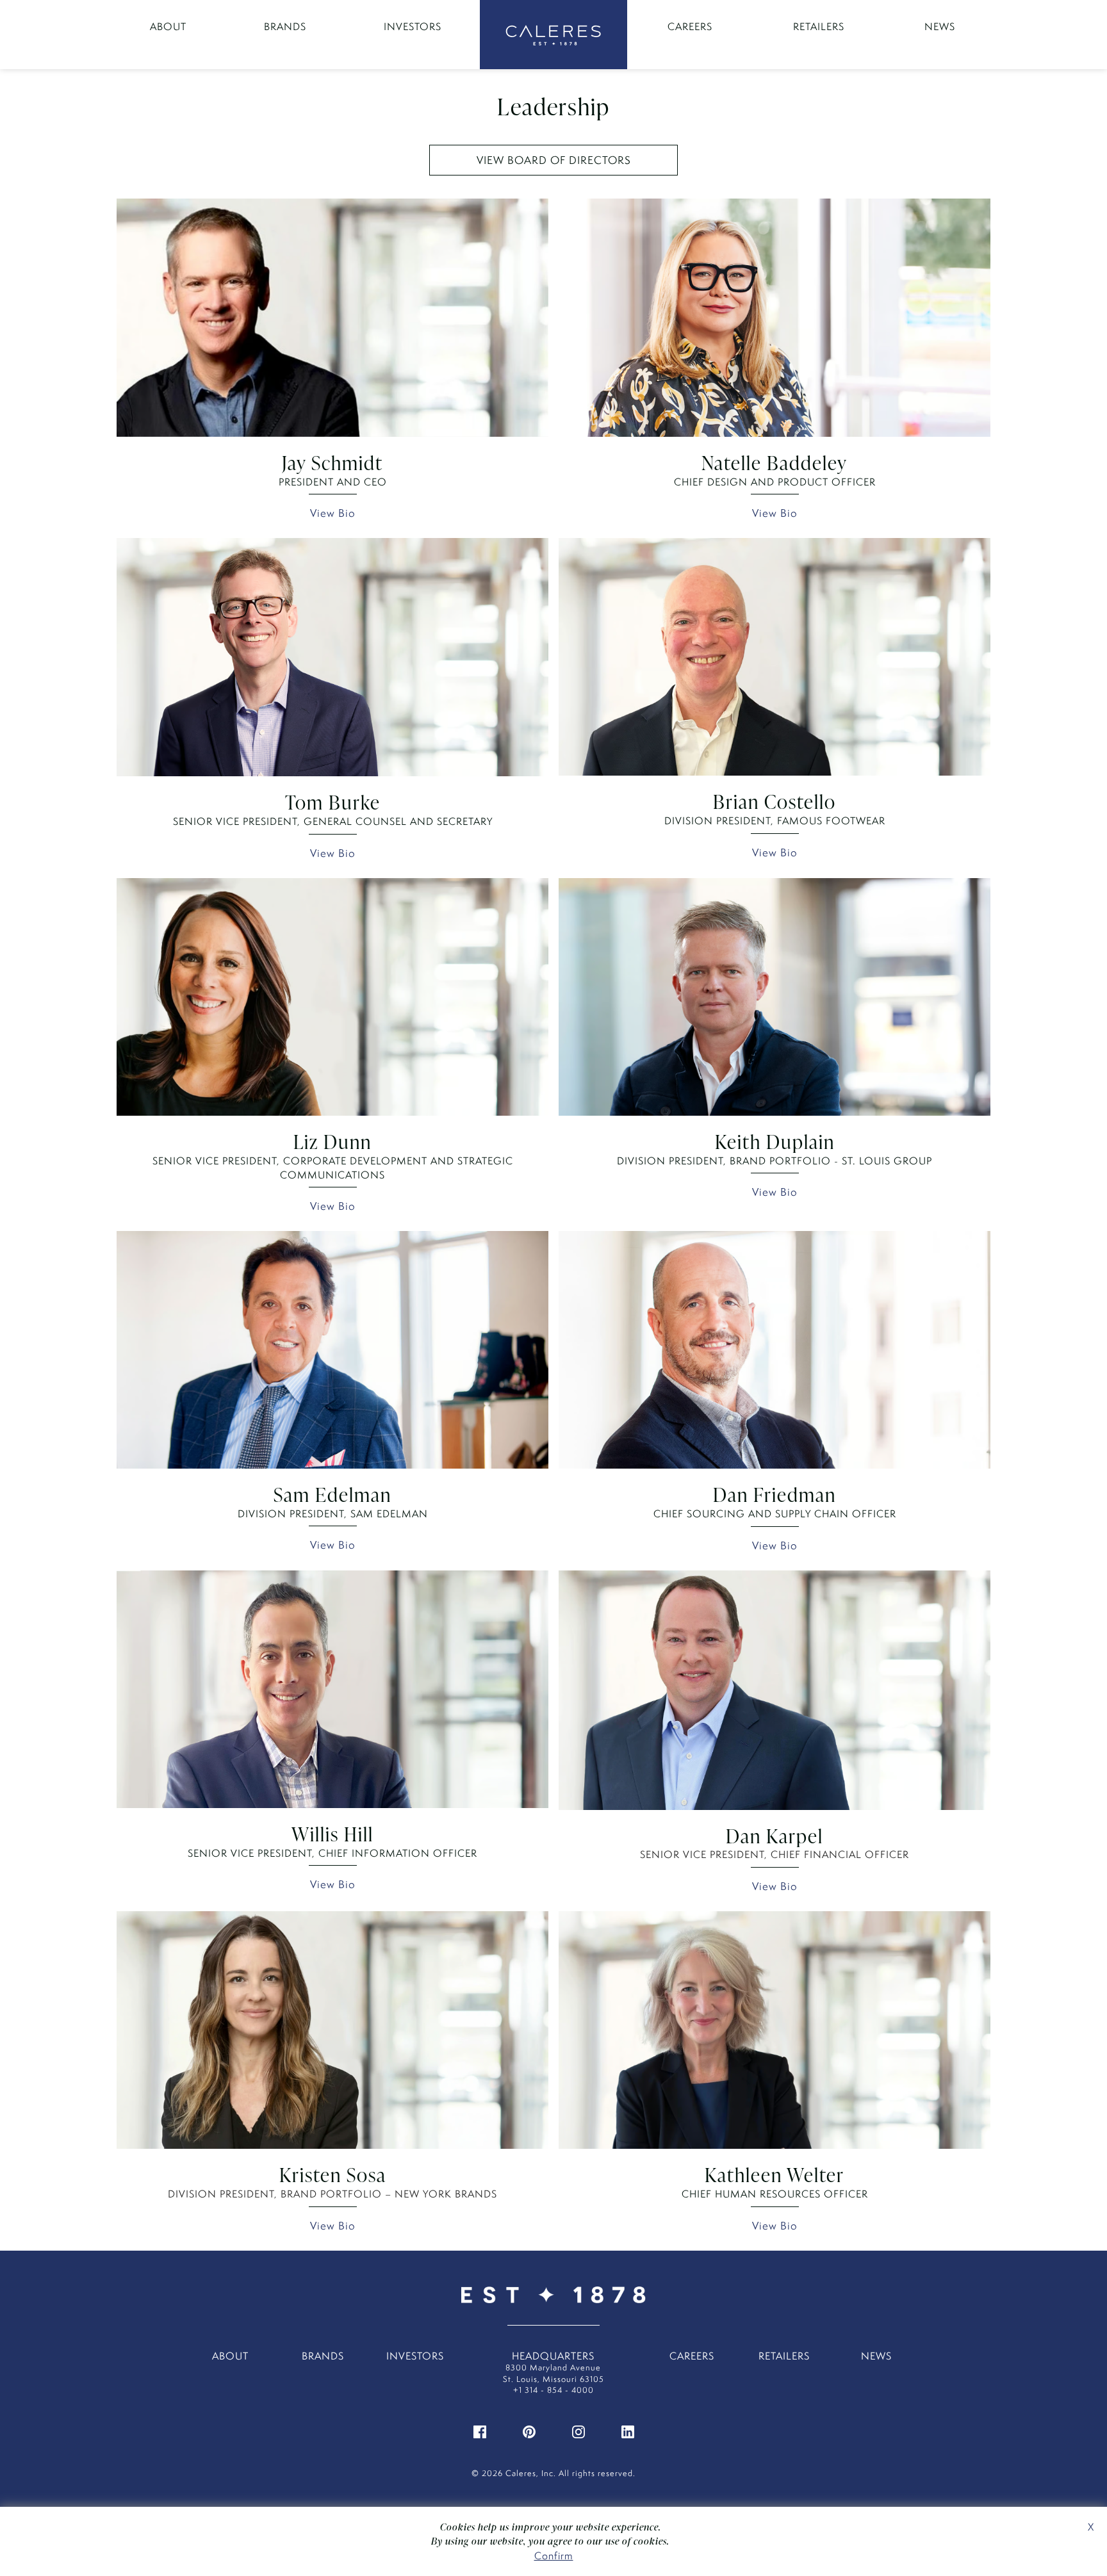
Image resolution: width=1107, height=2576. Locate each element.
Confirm (554, 2556)
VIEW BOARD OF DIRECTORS (554, 160)
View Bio (333, 513)
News (940, 27)
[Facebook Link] (480, 2431)
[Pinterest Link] (529, 2431)
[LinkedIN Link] (628, 2431)
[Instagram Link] (578, 2431)
